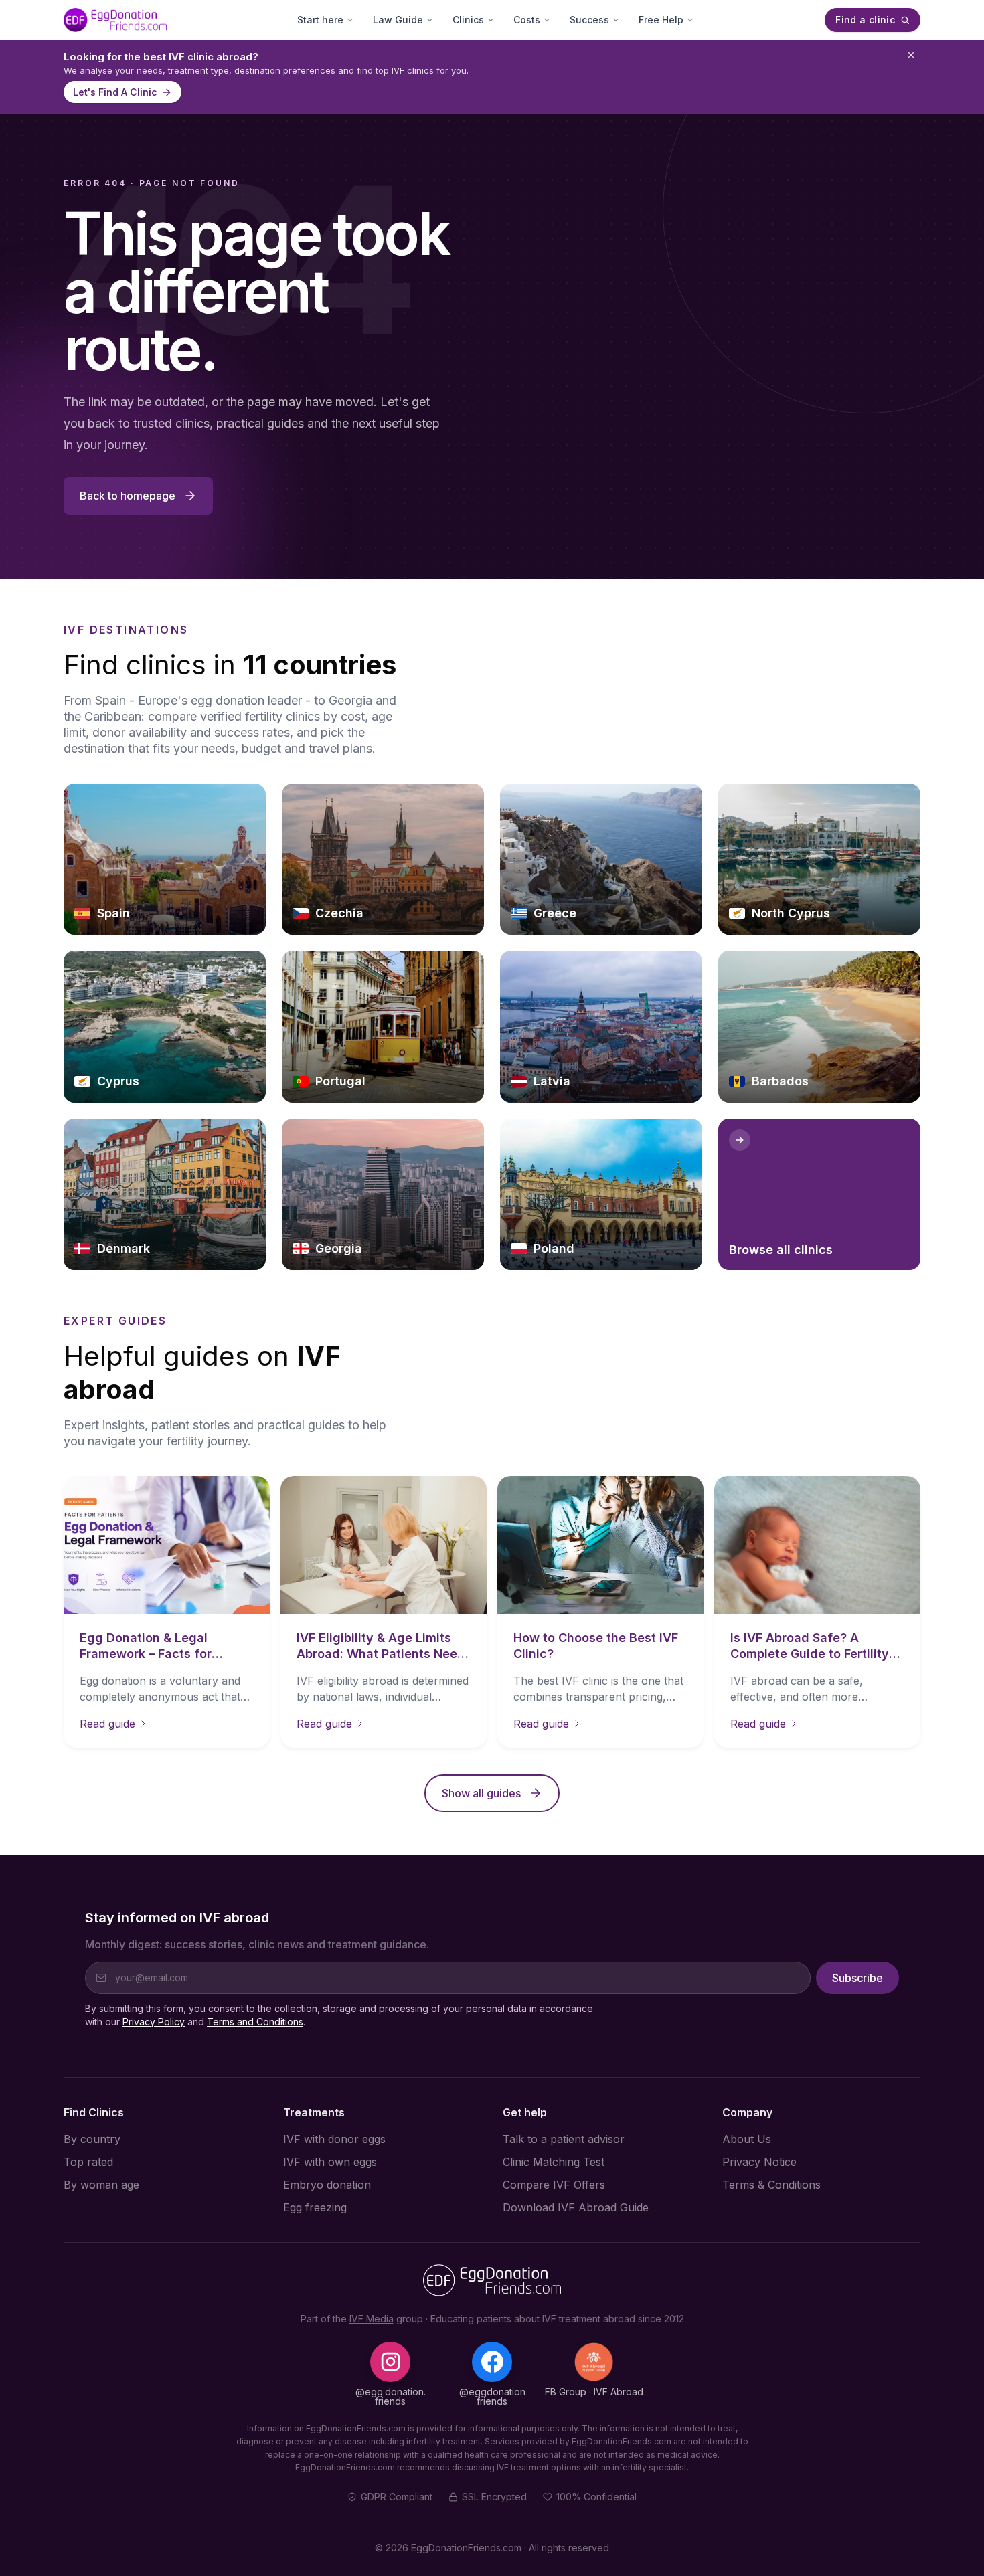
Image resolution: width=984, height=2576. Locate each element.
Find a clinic (865, 20)
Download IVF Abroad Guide (576, 2207)
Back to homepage (128, 496)
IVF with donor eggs (334, 2139)
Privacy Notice (759, 2162)
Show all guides (481, 1793)
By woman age (101, 2185)
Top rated (88, 2162)
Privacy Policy (154, 2022)
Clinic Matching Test (554, 2162)
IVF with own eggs (330, 2162)
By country (92, 2139)
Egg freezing (315, 2207)
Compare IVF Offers (554, 2185)
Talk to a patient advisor (564, 2139)
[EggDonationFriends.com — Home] (115, 20)
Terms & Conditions (771, 2185)
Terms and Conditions (255, 2022)
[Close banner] (911, 55)
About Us (747, 2139)
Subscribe (857, 1978)
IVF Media (372, 2319)
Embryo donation (327, 2185)
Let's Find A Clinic (115, 92)
